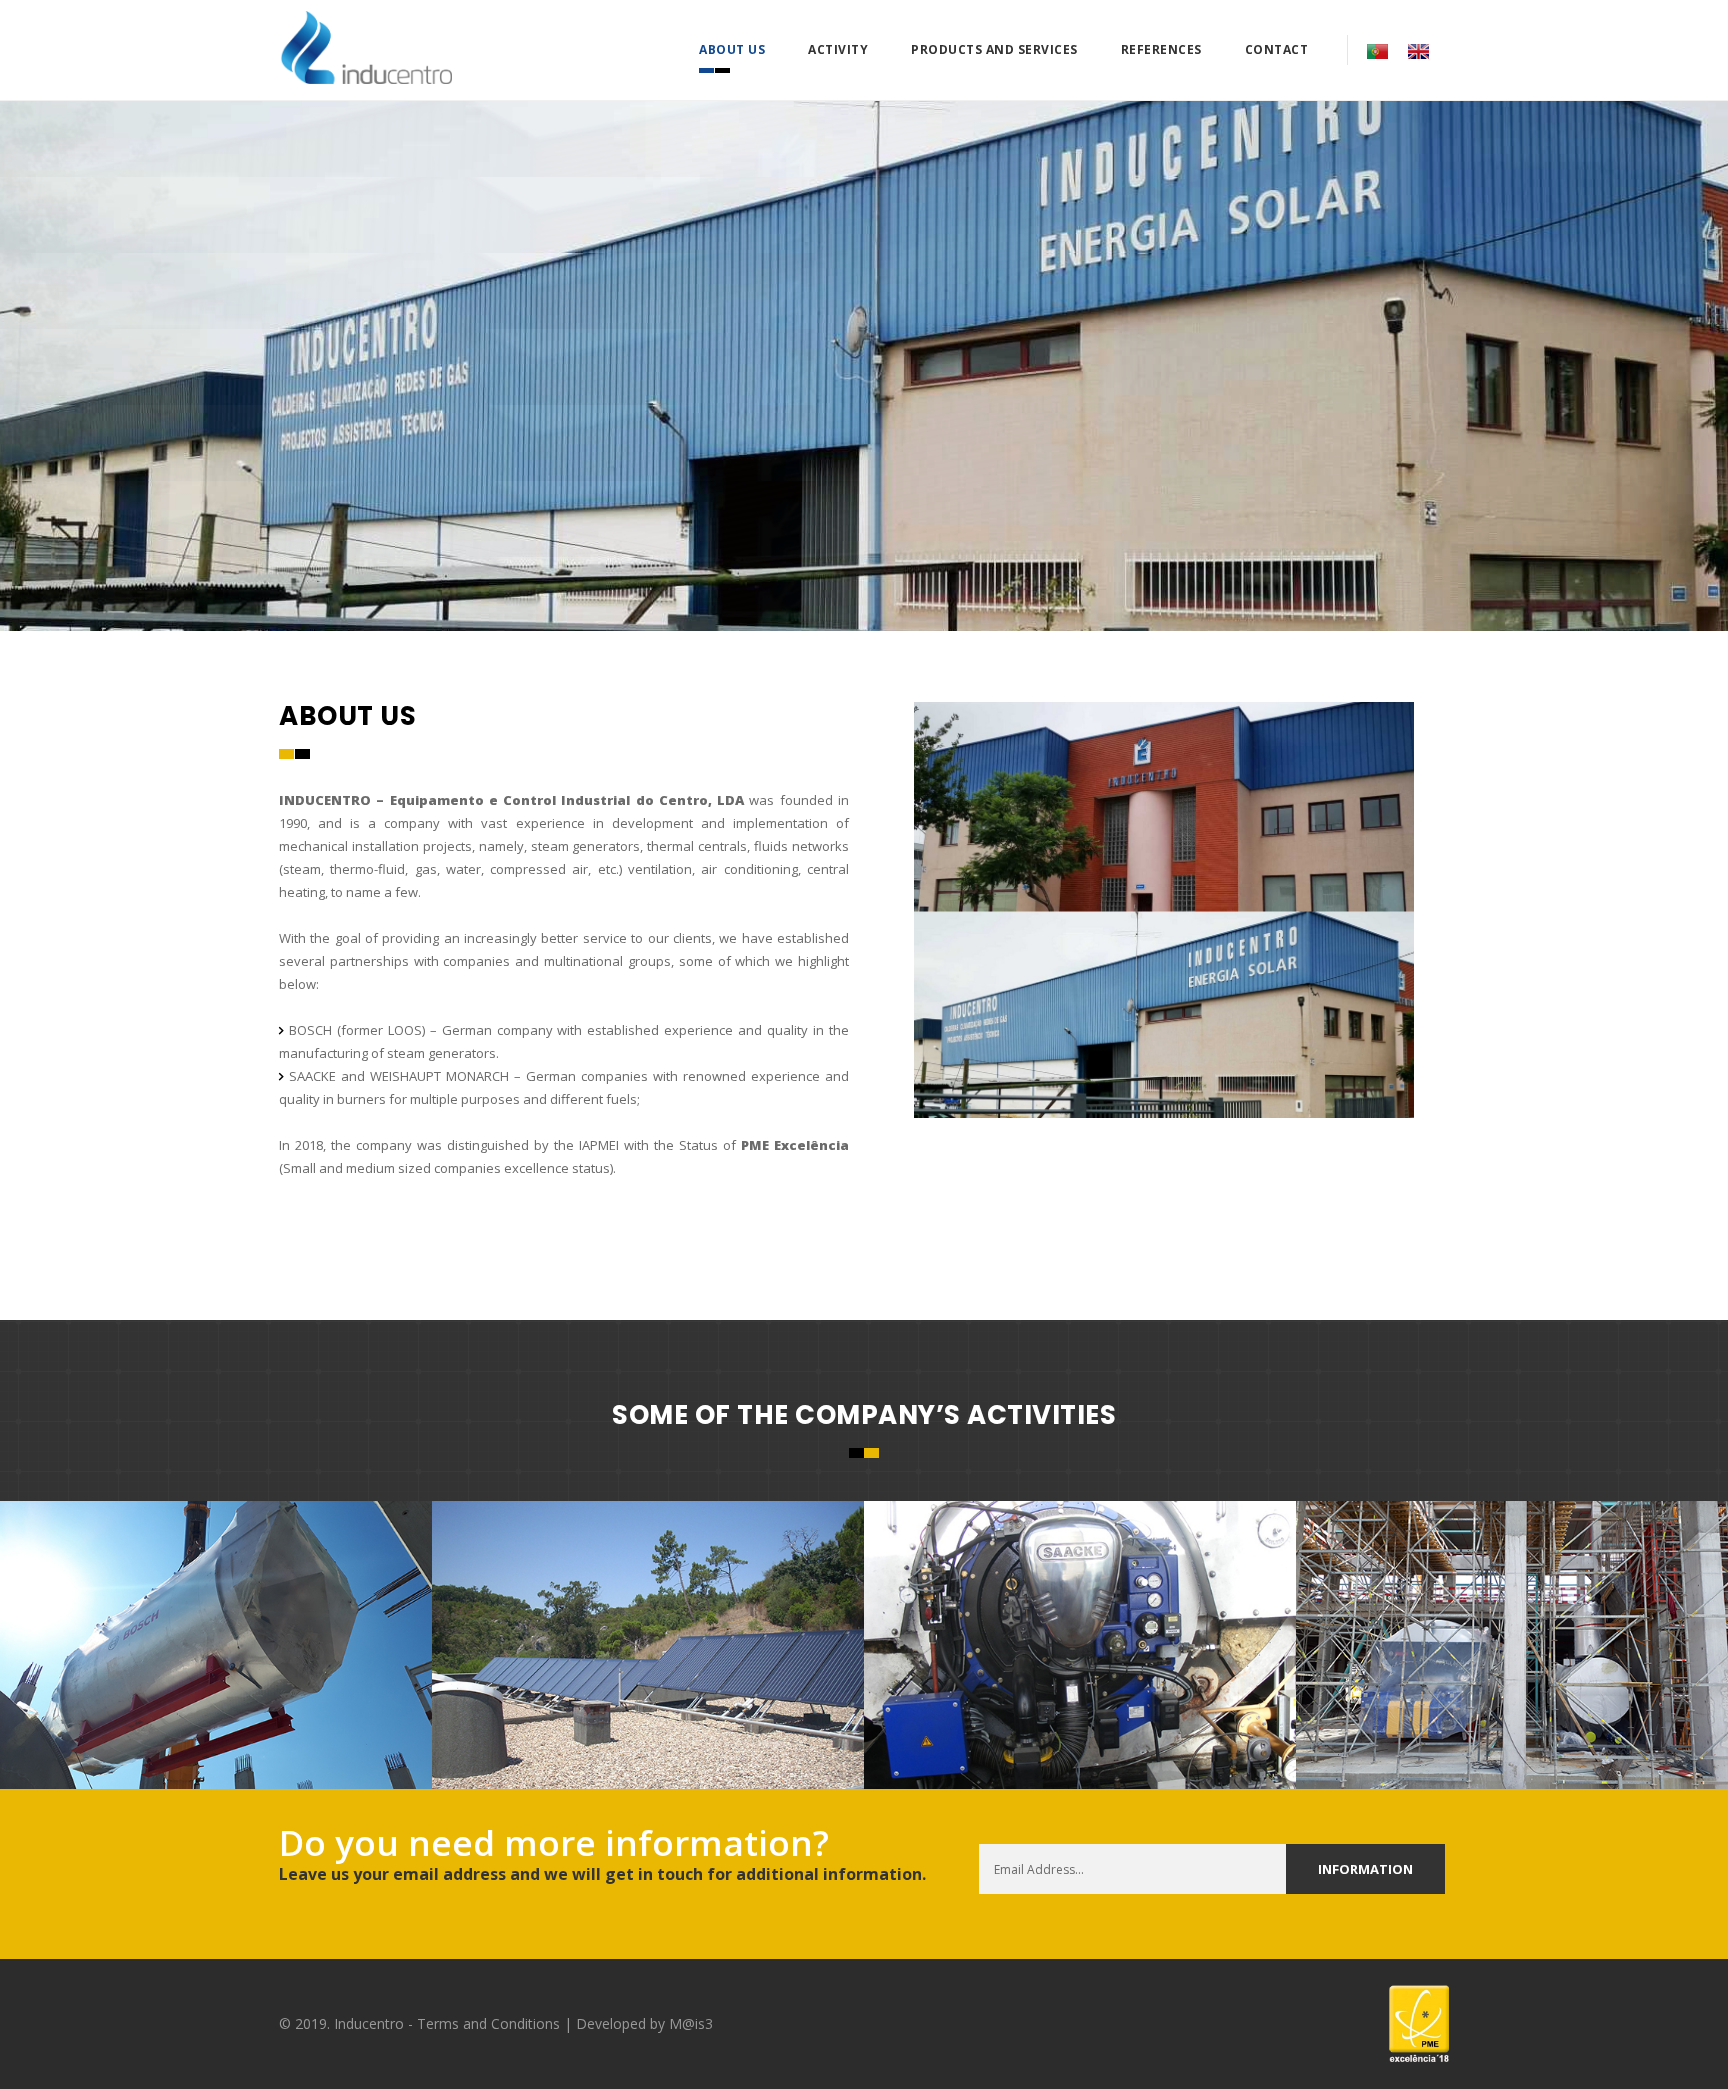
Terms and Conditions (488, 2023)
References (1161, 49)
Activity (838, 49)
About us (732, 49)
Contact (1277, 49)
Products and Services (994, 49)
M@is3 (691, 2023)
